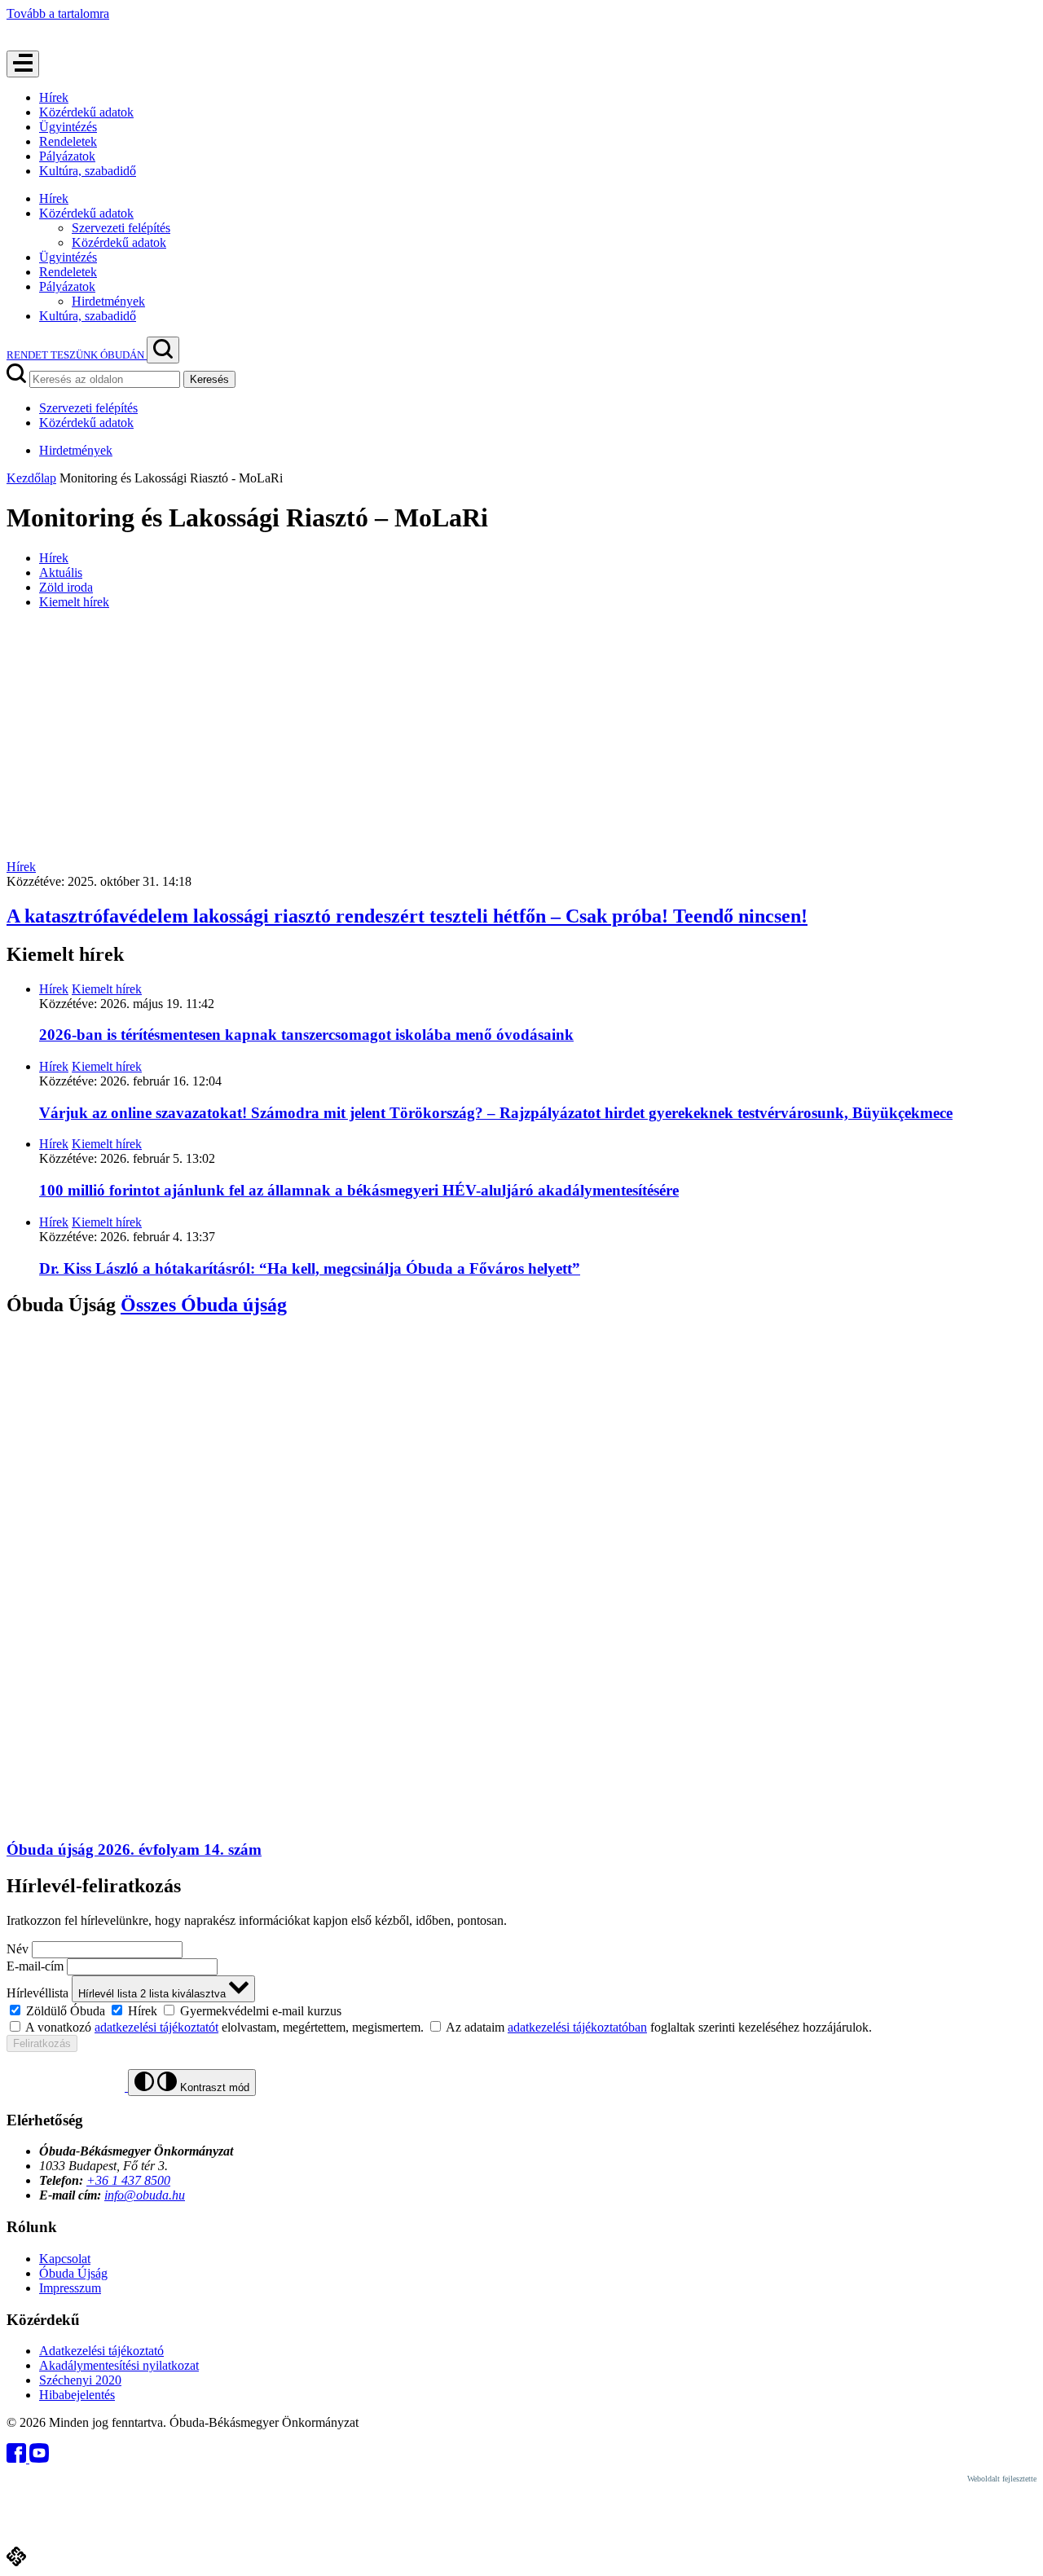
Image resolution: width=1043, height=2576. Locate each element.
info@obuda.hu (145, 2195)
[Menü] (23, 64)
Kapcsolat (65, 2259)
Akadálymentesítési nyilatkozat (119, 2365)
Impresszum (70, 2288)
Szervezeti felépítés (121, 228)
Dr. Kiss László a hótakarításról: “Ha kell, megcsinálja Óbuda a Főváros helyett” (310, 1268)
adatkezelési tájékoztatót (156, 2027)
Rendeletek (68, 141)
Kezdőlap (31, 478)
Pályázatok (67, 156)
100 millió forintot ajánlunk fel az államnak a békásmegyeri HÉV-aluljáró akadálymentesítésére (359, 1190)
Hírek (54, 97)
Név (18, 1949)
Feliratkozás (42, 2043)
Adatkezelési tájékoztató (101, 2351)
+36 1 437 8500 (128, 2180)
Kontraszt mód (213, 2087)
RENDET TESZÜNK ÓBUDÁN (77, 355)
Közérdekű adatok (86, 112)
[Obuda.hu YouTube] (39, 2458)
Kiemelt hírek (74, 602)
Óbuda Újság (73, 2273)
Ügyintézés (68, 127)
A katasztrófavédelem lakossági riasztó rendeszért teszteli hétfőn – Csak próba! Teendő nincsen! (407, 916)
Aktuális (61, 572)
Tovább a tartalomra (58, 13)
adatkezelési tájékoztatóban (577, 2027)
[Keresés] (163, 350)
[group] (521, 2010)
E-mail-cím (35, 1966)
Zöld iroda (66, 587)
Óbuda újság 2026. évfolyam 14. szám (134, 1849)
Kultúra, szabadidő (88, 171)
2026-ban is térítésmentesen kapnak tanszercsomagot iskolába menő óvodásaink (306, 1035)
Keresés (209, 379)
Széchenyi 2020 (80, 2380)
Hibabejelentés (77, 2395)
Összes (204, 1305)
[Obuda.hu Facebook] (18, 2458)
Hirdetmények (108, 301)
